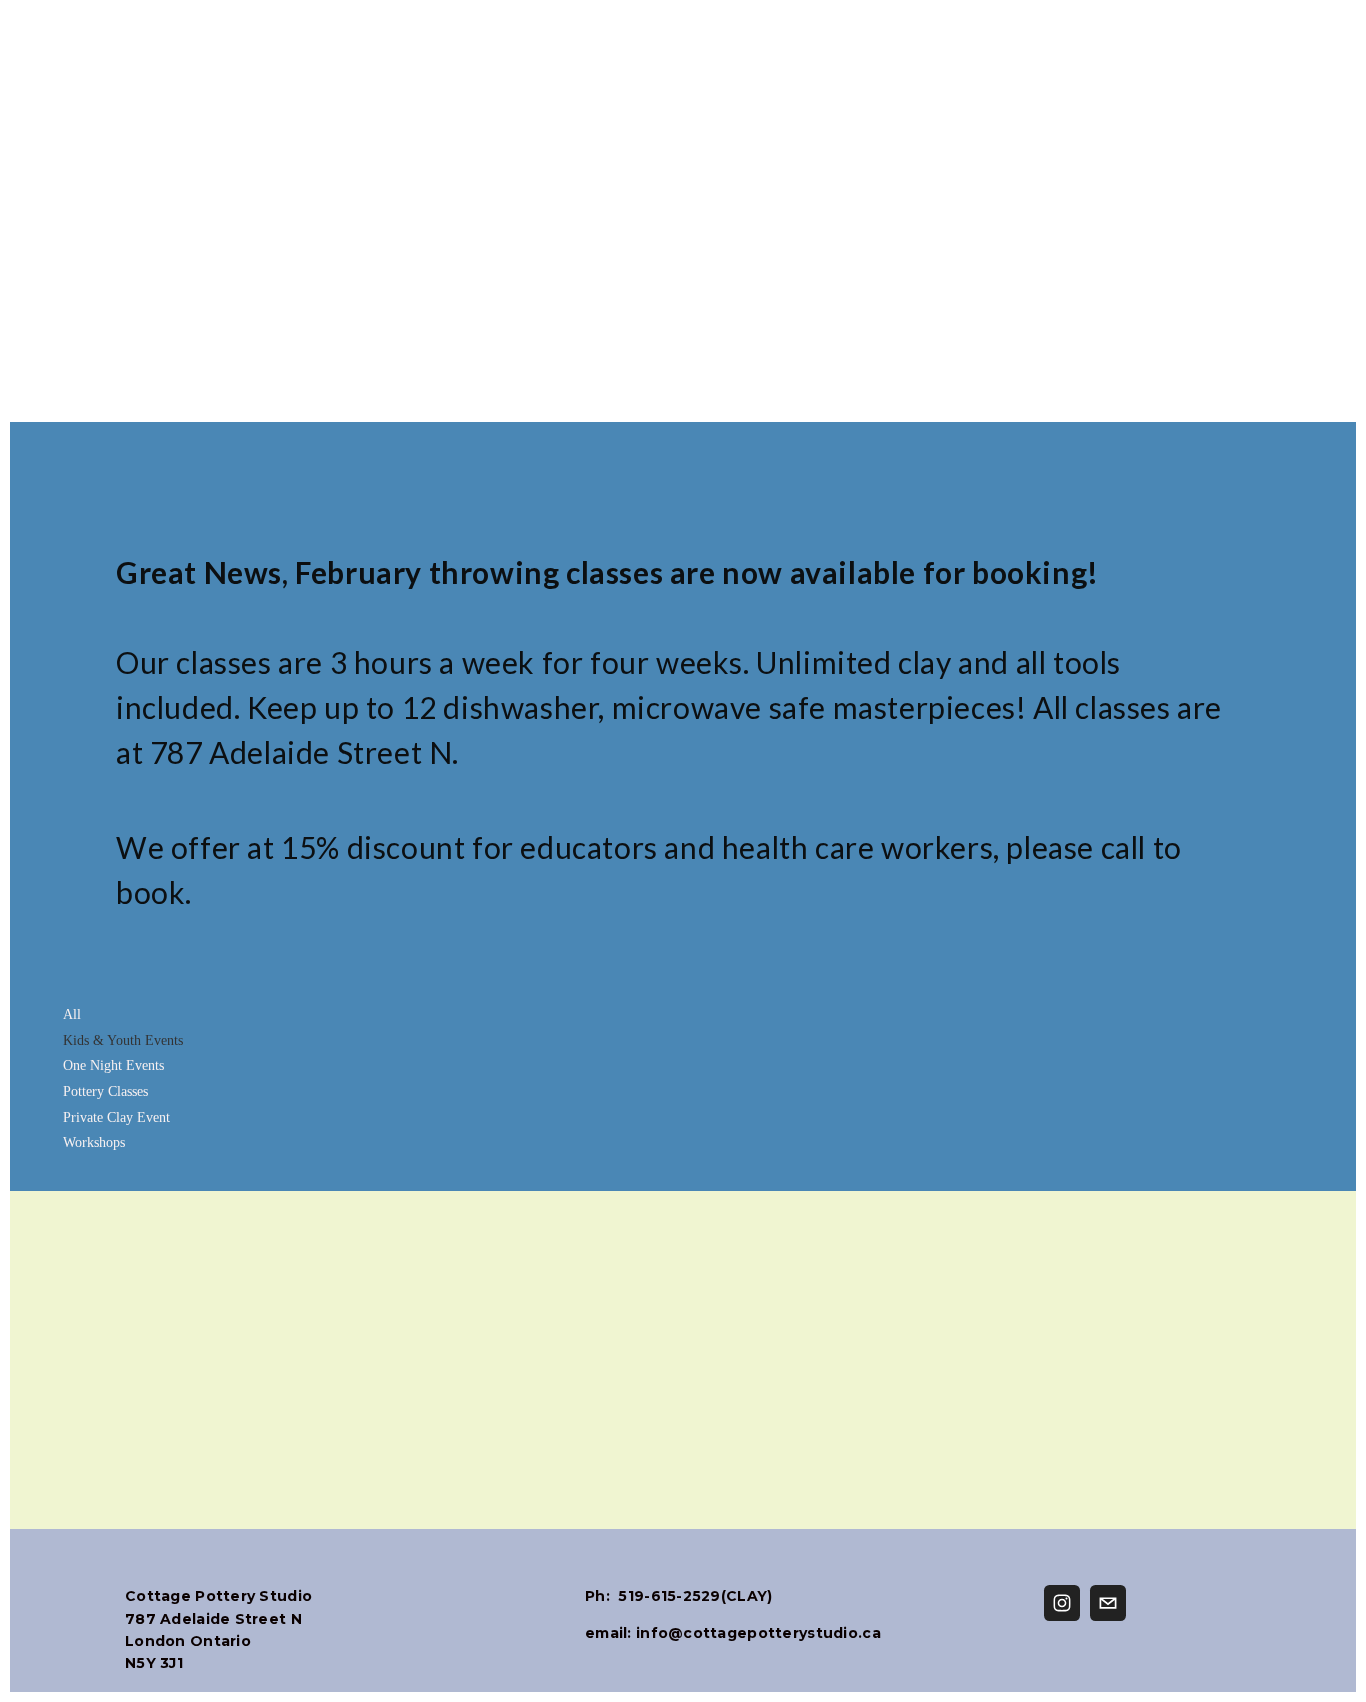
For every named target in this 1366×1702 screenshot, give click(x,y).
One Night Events (113, 1065)
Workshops (94, 1142)
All (72, 1014)
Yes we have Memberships (1167, 447)
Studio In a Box (921, 447)
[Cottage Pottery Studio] (1062, 1603)
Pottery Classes (105, 1091)
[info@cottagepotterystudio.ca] (1108, 1603)
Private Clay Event (116, 1117)
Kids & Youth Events (123, 1040)
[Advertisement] (683, 140)
